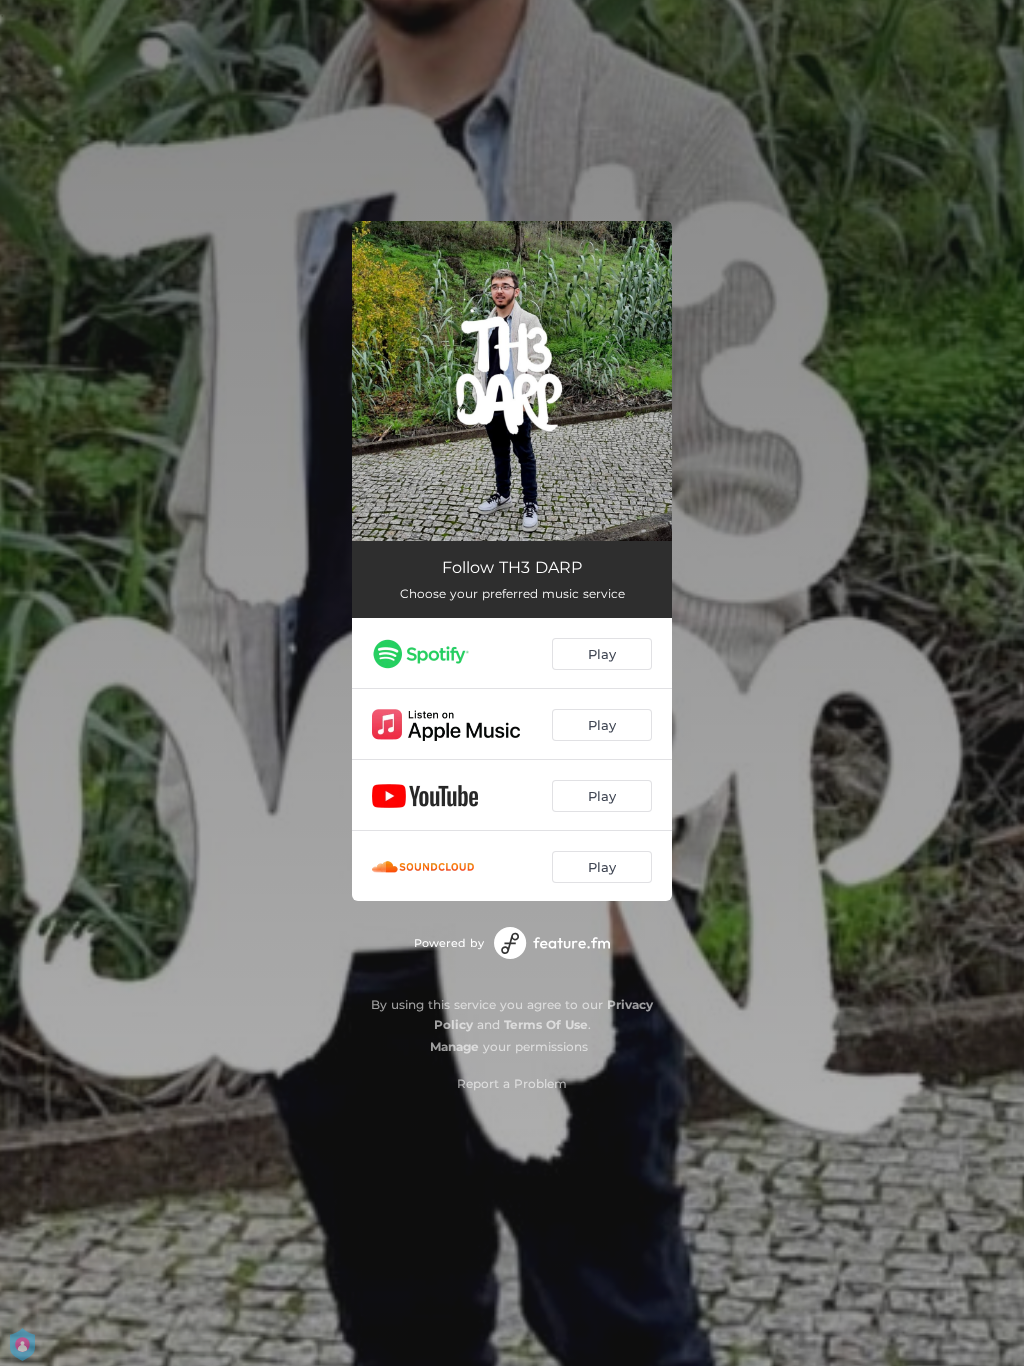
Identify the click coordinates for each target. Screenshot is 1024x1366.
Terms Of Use (546, 1024)
